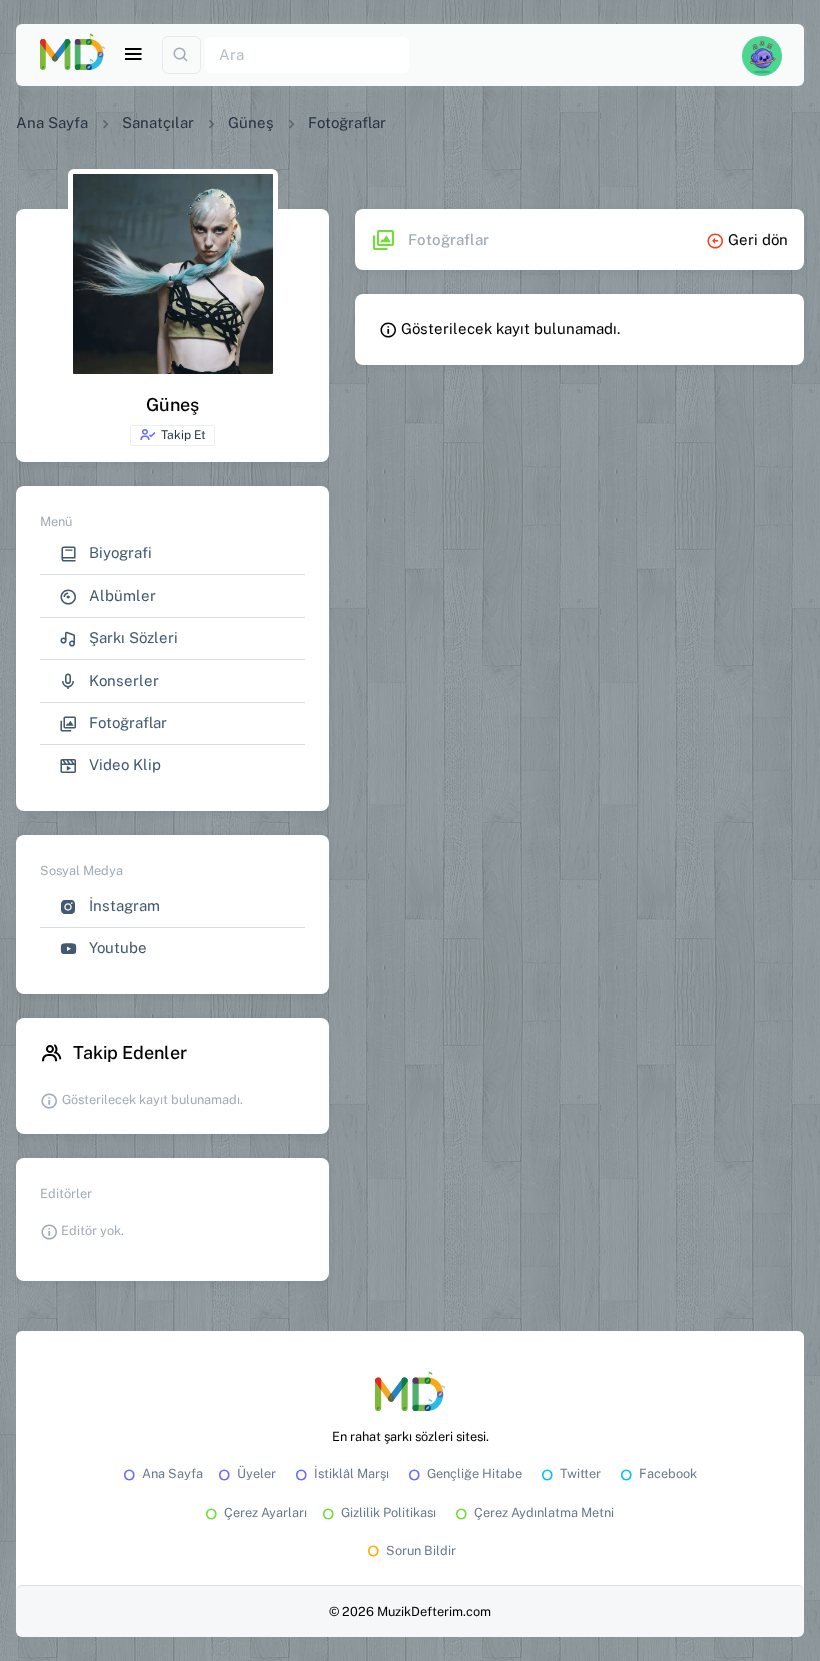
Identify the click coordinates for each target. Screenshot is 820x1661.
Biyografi (118, 552)
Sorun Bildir (421, 1550)
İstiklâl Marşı (351, 1473)
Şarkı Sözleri (131, 637)
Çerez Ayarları (265, 1512)
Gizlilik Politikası (388, 1512)
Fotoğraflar (126, 722)
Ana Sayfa (52, 122)
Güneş (251, 122)
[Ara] (181, 55)
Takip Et (183, 435)
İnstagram (122, 905)
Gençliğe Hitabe (474, 1473)
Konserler (122, 680)
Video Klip (123, 764)
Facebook (668, 1473)
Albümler (120, 595)
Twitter (580, 1473)
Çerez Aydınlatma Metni (544, 1512)
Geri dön (756, 239)
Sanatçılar (158, 122)
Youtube (116, 947)
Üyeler (256, 1473)
